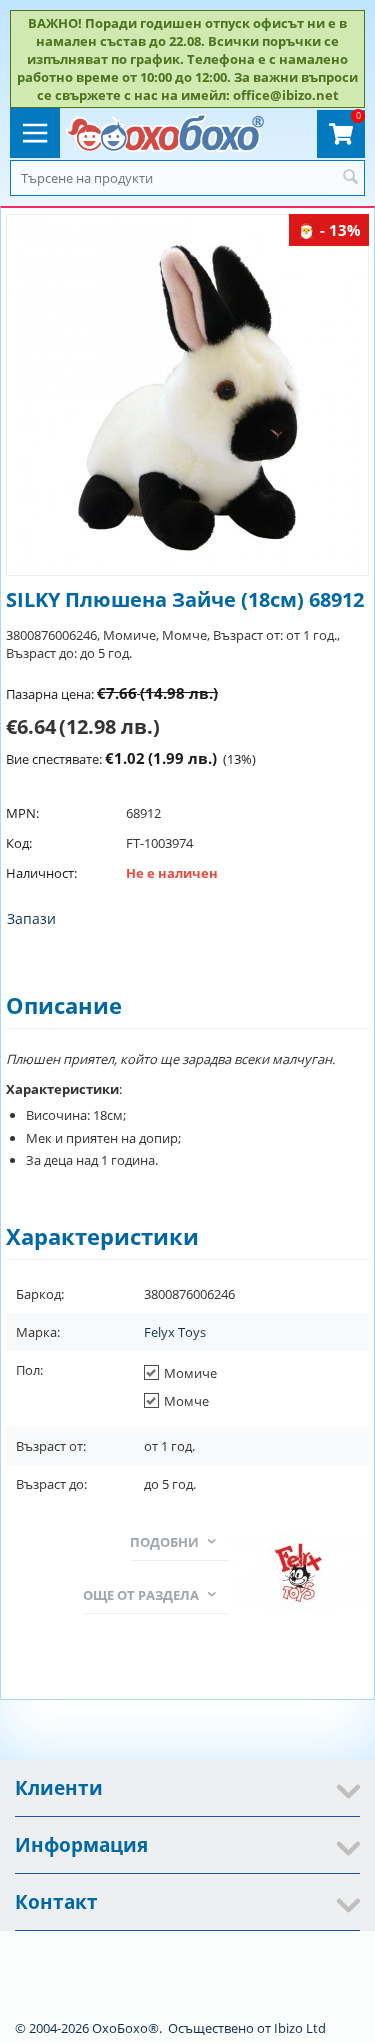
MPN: (22, 813)
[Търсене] (350, 178)
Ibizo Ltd (300, 2028)
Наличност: (41, 873)
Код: (19, 843)
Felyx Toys (175, 1332)
